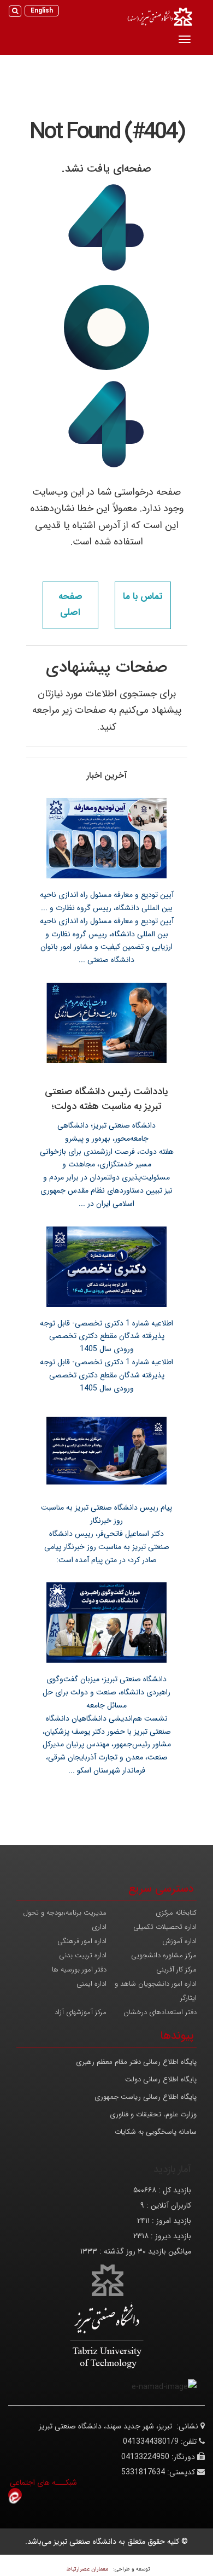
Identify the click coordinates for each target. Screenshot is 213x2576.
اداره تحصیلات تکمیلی (165, 1927)
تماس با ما (143, 597)
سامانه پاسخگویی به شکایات (156, 2132)
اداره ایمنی (91, 1984)
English (42, 11)
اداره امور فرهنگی (82, 1941)
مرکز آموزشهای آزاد (81, 2012)
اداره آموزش (179, 1941)
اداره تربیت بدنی (83, 1955)
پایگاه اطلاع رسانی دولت (161, 2079)
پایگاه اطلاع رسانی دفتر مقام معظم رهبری (136, 2062)
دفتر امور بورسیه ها (79, 1970)
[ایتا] (15, 2495)
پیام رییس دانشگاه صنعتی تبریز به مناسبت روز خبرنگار (106, 1514)
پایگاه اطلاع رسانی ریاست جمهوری (146, 2097)
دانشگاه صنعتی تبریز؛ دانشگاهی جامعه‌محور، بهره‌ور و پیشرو (106, 1132)
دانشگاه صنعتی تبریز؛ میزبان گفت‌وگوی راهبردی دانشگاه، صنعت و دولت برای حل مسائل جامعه (106, 1692)
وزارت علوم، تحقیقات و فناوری (153, 2114)
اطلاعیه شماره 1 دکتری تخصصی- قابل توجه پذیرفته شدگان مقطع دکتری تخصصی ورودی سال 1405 (106, 1336)
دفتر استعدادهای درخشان (160, 2012)
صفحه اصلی (70, 605)
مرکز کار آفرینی (176, 1970)
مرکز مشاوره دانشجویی (164, 1955)
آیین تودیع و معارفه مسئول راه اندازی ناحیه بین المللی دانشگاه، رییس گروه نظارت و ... (107, 901)
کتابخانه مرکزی (176, 1913)
